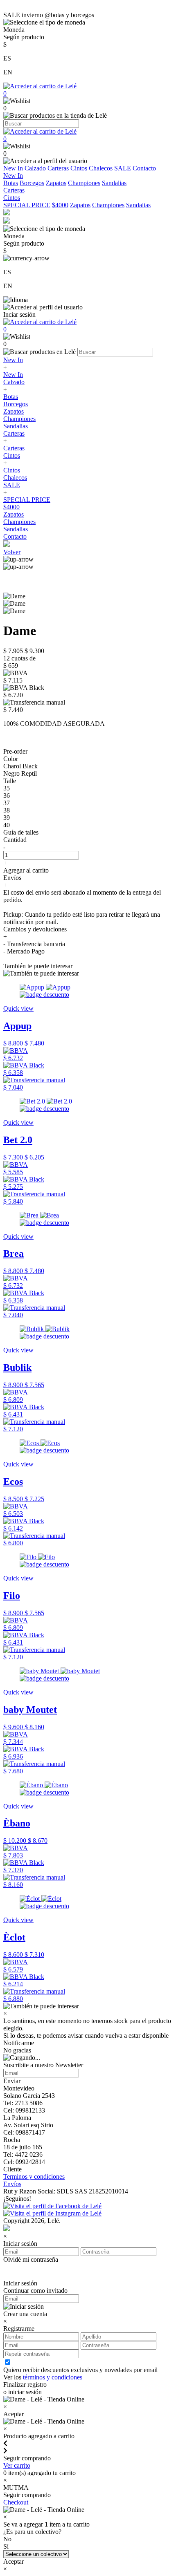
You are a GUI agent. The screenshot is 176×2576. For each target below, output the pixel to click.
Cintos (79, 168)
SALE (123, 168)
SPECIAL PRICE (27, 205)
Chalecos (101, 168)
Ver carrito (17, 2465)
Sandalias (114, 183)
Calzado (35, 168)
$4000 (60, 205)
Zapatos (56, 183)
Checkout (16, 2502)
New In (13, 168)
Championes (84, 183)
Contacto (144, 168)
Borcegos (32, 183)
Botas (11, 183)
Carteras (58, 168)
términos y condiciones (53, 2377)
